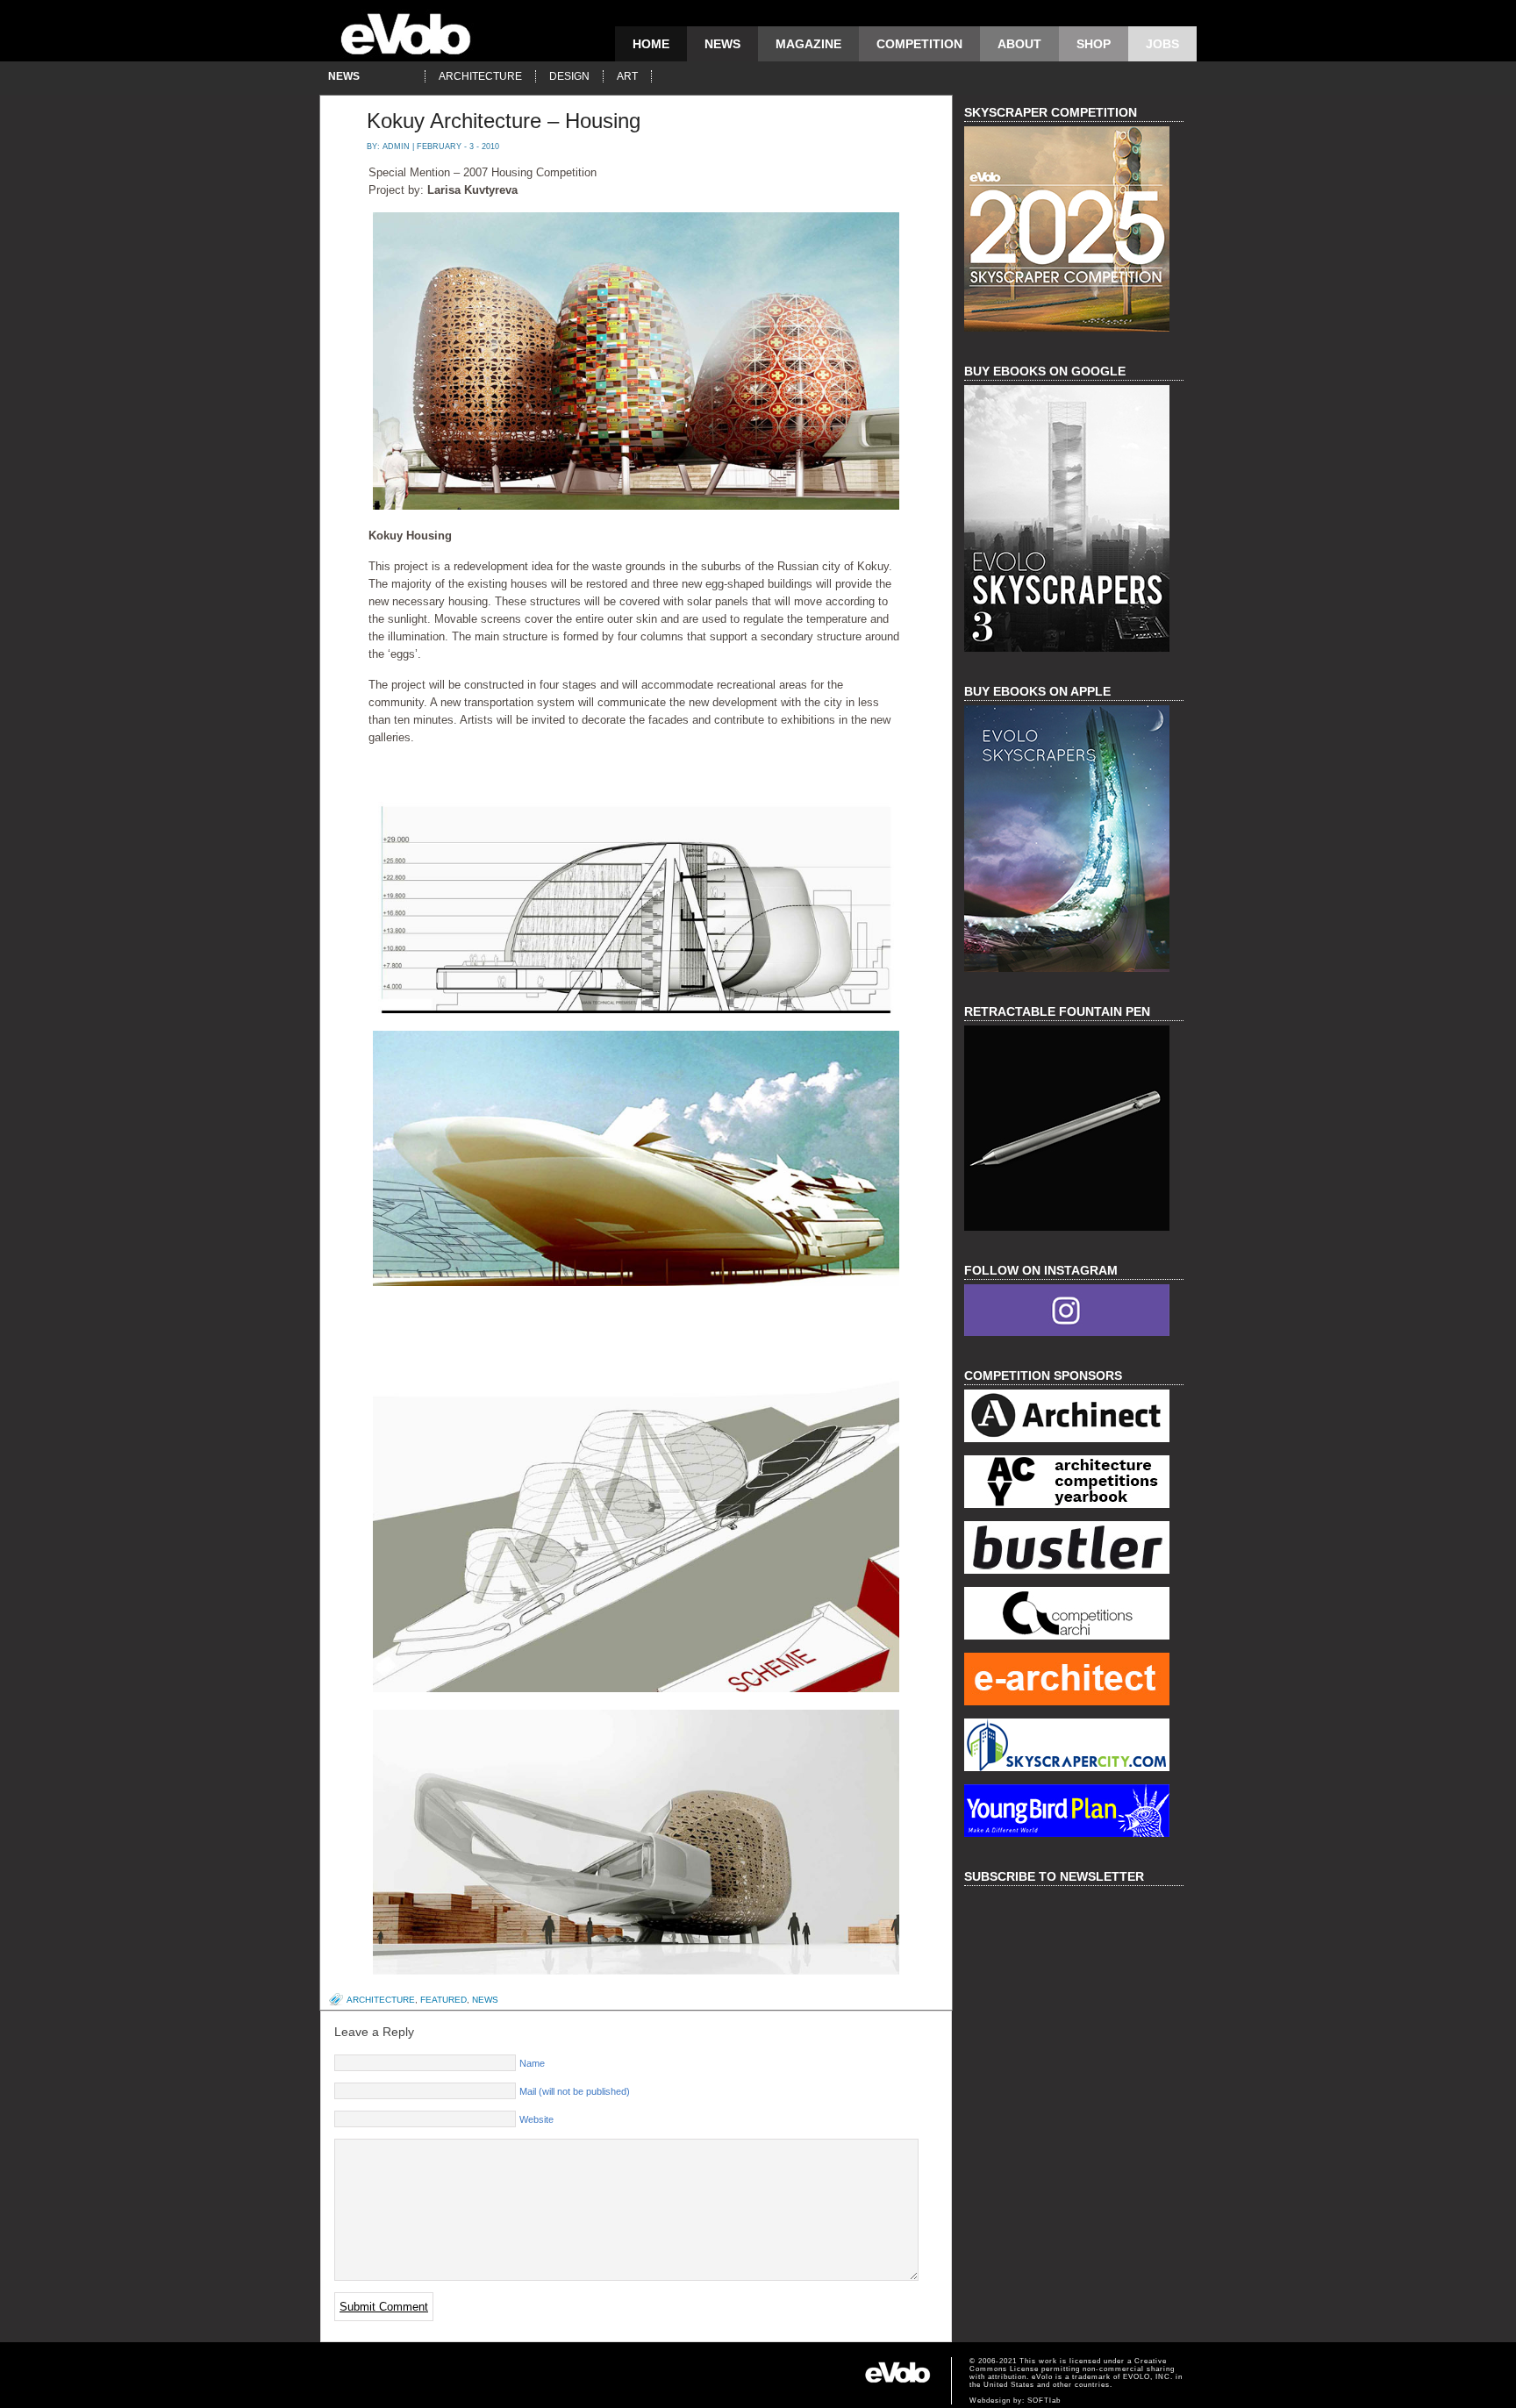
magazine (808, 44)
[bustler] (1074, 1550)
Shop (1094, 44)
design (569, 76)
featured (443, 2000)
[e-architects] (1074, 1681)
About (1019, 44)
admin (396, 146)
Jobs (1162, 44)
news (722, 44)
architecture (480, 76)
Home (651, 44)
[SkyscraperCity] (1074, 1747)
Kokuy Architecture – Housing (504, 121)
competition (919, 44)
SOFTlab (1044, 2401)
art (627, 76)
